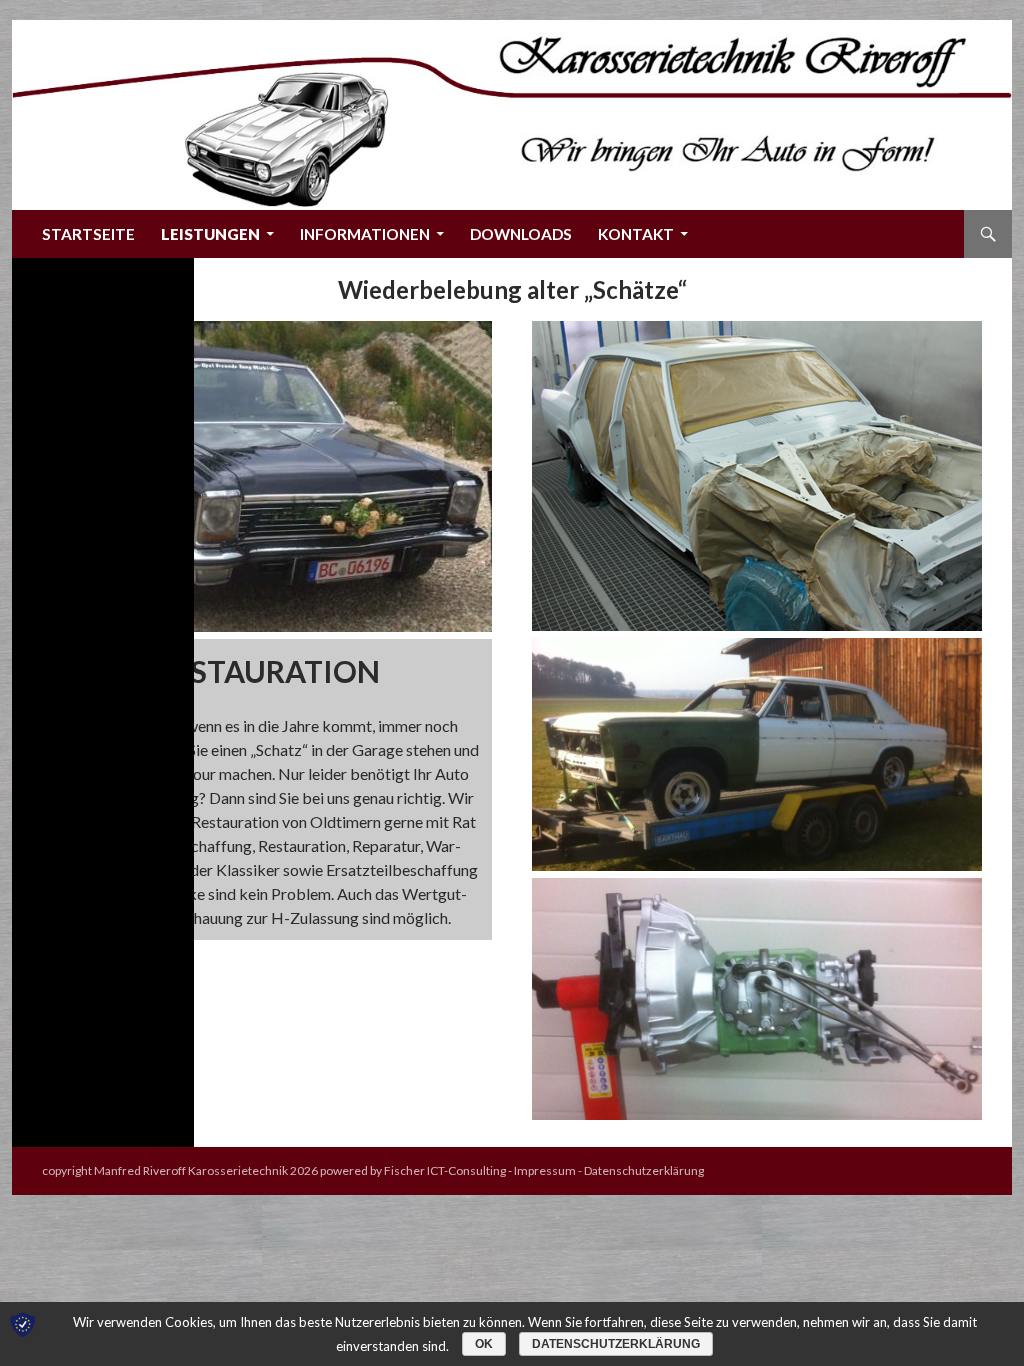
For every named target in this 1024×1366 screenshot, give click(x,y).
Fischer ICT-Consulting (445, 1170)
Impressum (545, 1170)
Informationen (365, 234)
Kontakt (636, 234)
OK (484, 1344)
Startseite (88, 234)
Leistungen (210, 234)
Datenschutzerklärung (644, 1170)
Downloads (521, 234)
